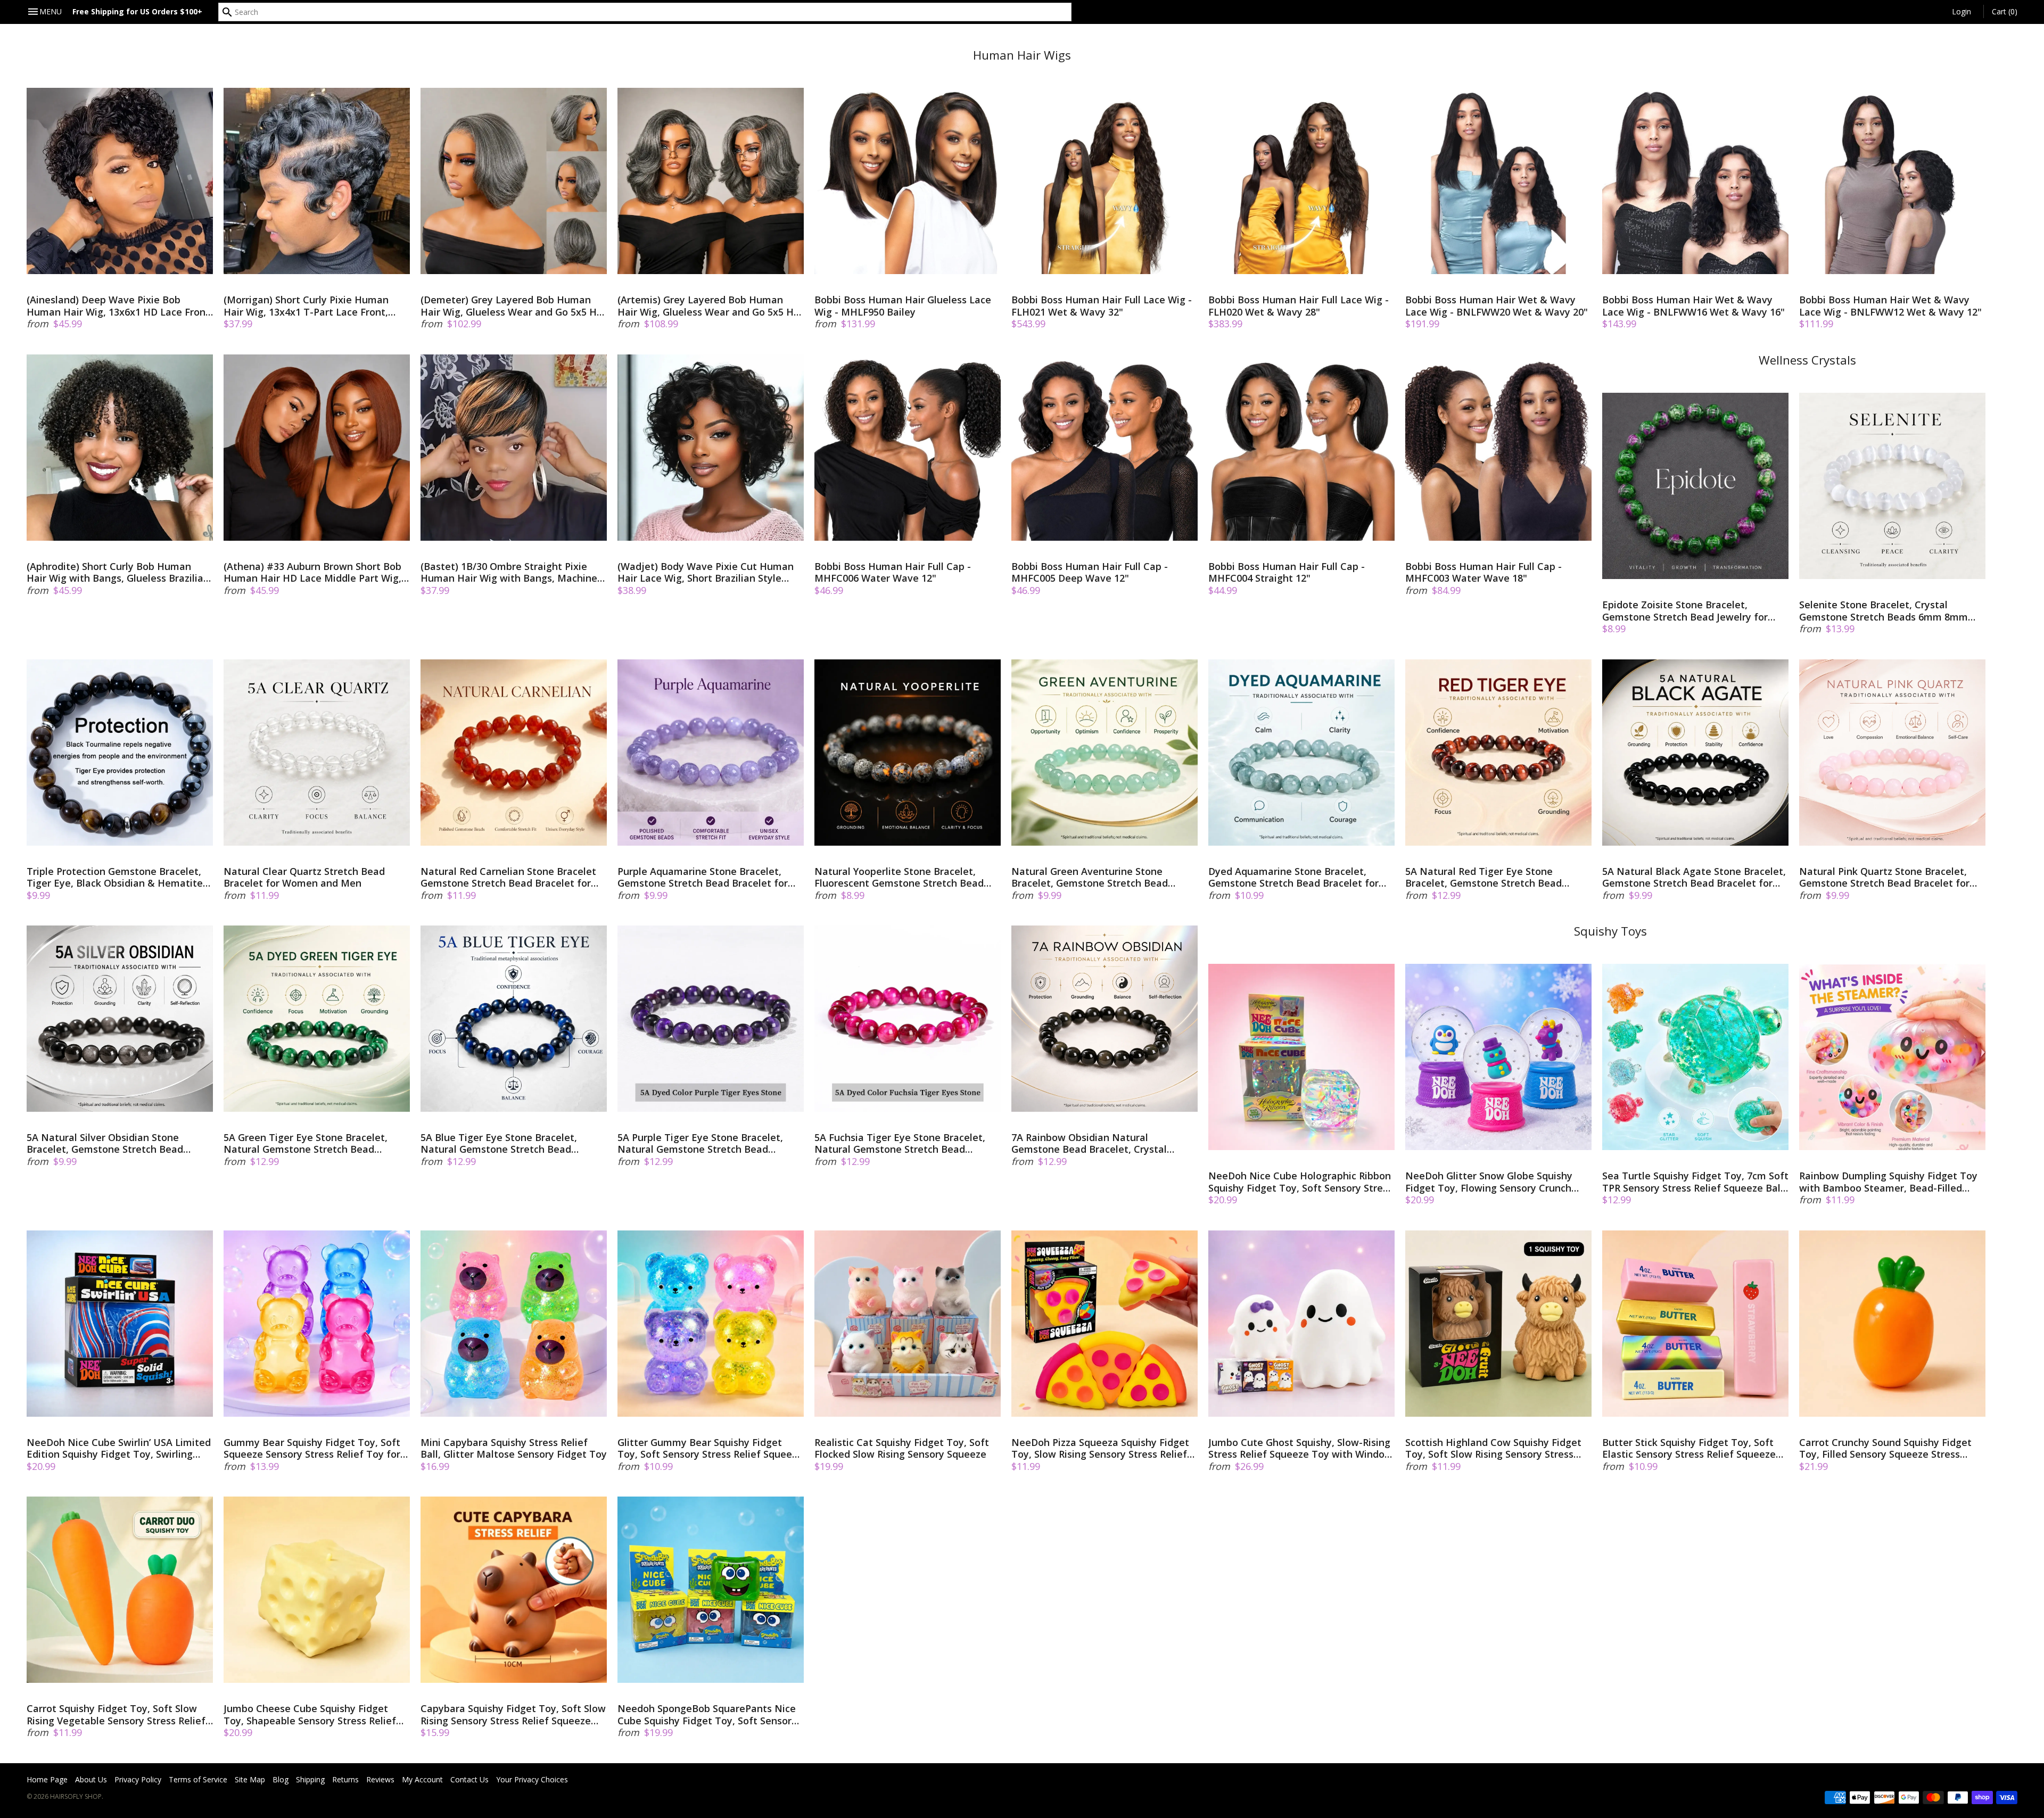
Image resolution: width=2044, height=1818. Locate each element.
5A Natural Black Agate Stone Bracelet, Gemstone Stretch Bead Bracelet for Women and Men (1694, 877)
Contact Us (469, 1779)
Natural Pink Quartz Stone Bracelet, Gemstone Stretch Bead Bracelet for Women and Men (1884, 877)
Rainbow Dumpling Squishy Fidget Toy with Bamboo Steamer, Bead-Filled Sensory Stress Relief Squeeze (1888, 1182)
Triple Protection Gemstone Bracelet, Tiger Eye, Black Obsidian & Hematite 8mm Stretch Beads (115, 877)
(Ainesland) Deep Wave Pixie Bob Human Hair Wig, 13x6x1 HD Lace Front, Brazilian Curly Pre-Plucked (119, 306)
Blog (281, 1779)
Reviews (380, 1779)
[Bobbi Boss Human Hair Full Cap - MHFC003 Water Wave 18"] (1498, 448)
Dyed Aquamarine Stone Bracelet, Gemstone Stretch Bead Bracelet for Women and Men (1293, 877)
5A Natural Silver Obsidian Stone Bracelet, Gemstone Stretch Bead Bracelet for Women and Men (105, 1143)
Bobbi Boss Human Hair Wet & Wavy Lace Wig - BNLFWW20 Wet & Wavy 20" (1497, 306)
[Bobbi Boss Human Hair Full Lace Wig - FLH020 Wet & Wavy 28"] (1301, 181)
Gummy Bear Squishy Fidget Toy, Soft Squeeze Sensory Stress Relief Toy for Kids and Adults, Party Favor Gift (312, 1448)
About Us (91, 1779)
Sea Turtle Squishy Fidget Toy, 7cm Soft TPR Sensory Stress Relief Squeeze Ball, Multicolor (1695, 1182)
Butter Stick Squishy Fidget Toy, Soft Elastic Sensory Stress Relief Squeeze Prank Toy (1689, 1448)
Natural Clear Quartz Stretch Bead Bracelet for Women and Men (304, 877)
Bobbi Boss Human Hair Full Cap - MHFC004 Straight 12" (1287, 572)
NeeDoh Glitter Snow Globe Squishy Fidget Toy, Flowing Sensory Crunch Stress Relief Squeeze (1489, 1182)
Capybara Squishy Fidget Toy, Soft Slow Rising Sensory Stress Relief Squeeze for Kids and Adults (513, 1714)
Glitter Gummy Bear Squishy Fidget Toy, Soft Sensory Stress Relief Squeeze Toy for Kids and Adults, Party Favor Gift (710, 1448)
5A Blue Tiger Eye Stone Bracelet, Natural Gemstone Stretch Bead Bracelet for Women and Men (499, 1143)
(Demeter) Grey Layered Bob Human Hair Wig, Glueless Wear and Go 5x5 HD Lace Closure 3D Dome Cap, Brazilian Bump (512, 306)
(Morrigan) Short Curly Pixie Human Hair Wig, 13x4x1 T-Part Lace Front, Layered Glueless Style (306, 306)
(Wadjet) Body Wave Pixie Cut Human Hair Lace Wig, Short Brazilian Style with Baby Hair (706, 572)
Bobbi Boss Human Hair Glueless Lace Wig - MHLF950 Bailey (903, 306)
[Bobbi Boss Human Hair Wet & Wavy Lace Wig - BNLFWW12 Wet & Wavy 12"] (1892, 181)
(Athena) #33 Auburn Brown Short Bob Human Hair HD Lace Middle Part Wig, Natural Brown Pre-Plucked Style (312, 572)
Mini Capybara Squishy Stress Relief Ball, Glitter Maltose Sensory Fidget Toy (514, 1448)
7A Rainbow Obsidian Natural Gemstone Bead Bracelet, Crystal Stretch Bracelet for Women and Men (1099, 1143)
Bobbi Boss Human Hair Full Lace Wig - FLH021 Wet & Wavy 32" (1102, 306)
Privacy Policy (138, 1779)
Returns (345, 1779)
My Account (422, 1779)
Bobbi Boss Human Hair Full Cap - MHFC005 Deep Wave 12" (1090, 572)
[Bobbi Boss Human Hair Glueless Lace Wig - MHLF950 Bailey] (908, 181)
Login (1961, 11)
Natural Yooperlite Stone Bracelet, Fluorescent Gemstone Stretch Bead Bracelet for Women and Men (899, 877)
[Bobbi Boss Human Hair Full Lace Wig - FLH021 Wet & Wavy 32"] (1105, 181)
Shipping (310, 1779)
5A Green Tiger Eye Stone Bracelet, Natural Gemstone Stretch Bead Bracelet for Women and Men (306, 1143)
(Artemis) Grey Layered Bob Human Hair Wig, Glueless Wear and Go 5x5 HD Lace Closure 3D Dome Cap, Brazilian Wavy (709, 306)
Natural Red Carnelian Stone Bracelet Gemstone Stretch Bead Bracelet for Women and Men (508, 877)
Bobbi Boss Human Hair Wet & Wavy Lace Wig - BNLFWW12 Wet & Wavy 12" (1890, 306)
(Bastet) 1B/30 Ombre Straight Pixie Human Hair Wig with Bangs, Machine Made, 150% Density (509, 572)
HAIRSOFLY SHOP (76, 1796)
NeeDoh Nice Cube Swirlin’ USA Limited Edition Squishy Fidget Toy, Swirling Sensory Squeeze (119, 1448)
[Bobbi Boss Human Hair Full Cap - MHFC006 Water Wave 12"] (908, 448)
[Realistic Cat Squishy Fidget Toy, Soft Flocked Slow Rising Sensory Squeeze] (908, 1324)
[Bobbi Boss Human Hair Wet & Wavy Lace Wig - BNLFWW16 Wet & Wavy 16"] (1695, 181)
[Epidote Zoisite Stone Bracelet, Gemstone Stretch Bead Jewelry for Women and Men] (1695, 486)
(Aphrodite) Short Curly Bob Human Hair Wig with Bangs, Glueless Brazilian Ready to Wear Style (118, 572)
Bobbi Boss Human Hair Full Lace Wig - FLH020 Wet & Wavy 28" (1299, 306)
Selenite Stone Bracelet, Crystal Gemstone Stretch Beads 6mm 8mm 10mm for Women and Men (1884, 611)
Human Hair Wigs (1022, 55)
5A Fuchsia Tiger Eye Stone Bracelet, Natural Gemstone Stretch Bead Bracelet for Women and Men (900, 1143)
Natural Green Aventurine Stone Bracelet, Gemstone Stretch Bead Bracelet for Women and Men (1090, 877)
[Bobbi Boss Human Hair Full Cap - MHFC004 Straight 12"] (1301, 448)
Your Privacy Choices (532, 1779)
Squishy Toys (1610, 931)
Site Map (250, 1779)
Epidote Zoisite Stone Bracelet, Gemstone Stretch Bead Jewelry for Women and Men (1685, 611)
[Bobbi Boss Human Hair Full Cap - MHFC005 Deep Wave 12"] (1105, 448)
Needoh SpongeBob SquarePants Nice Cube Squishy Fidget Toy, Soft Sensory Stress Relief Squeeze (707, 1714)
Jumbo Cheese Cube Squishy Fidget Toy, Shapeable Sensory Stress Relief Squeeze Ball (310, 1714)
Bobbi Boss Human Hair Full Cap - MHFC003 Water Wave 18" (1483, 572)
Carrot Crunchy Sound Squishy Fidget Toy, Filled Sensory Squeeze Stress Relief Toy (1885, 1448)
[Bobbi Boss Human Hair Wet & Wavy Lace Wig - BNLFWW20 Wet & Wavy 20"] (1498, 181)
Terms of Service (198, 1779)
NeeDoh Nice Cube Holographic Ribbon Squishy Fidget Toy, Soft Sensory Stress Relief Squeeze (1300, 1182)
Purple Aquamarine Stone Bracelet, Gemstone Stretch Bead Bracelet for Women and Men (703, 877)
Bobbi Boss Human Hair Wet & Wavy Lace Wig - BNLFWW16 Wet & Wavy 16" (1693, 306)
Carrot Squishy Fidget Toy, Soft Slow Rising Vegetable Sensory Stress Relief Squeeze (116, 1714)
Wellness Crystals (1807, 360)
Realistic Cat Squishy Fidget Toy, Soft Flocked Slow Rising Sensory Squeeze (902, 1448)
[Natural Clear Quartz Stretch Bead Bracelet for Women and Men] (317, 753)
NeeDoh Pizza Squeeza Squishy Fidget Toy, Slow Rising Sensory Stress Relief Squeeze (1100, 1448)
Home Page (47, 1779)
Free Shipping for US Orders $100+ (137, 11)
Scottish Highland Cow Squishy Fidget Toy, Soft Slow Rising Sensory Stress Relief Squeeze (1493, 1448)
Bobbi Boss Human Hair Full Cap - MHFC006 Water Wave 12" (893, 572)
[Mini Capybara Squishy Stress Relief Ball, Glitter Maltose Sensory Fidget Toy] (514, 1324)
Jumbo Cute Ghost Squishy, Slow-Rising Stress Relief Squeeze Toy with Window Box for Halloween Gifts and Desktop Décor (1300, 1448)
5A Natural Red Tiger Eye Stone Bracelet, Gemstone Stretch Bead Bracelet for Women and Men (1483, 877)
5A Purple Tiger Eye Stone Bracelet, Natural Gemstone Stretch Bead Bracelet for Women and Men (700, 1143)
